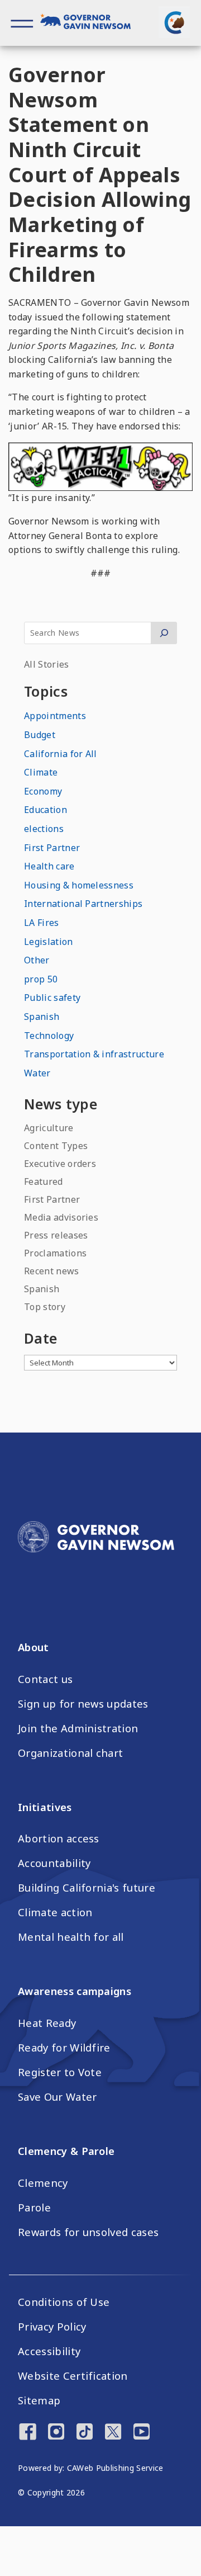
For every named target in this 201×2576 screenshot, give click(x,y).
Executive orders (60, 1164)
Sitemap (39, 2400)
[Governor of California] (90, 23)
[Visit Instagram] (56, 2433)
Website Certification (73, 2376)
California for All (61, 754)
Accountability (54, 1863)
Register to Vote (60, 2072)
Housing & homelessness (79, 885)
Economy (43, 791)
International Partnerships (83, 904)
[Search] (164, 633)
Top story (45, 1307)
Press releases (56, 1235)
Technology (49, 1036)
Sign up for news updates (83, 1704)
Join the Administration (78, 1728)
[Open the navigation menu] (22, 23)
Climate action (55, 1912)
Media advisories (61, 1217)
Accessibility (49, 2351)
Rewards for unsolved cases (88, 2232)
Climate (41, 772)
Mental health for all (71, 1937)
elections (44, 829)
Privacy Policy (52, 2327)
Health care (49, 866)
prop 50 (41, 979)
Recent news (52, 1271)
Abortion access (59, 1838)
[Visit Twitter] (113, 2433)
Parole (34, 2208)
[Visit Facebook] (28, 2433)
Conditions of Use (64, 2302)
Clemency (43, 2183)
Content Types (56, 1146)
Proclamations (55, 1253)
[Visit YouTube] (142, 2433)
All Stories (47, 664)
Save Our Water (57, 2097)
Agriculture (49, 1128)
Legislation (49, 942)
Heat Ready (47, 2023)
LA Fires (42, 923)
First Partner (52, 848)
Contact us (45, 1679)
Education (46, 810)
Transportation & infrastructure (94, 1054)
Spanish (42, 1017)
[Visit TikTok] (85, 2433)
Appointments (55, 716)
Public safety (52, 998)
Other (37, 960)
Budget (40, 735)
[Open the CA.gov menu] (174, 22)
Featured (44, 1181)
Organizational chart (70, 1753)
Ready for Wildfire (64, 2048)
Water (37, 1073)
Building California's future (87, 1888)
